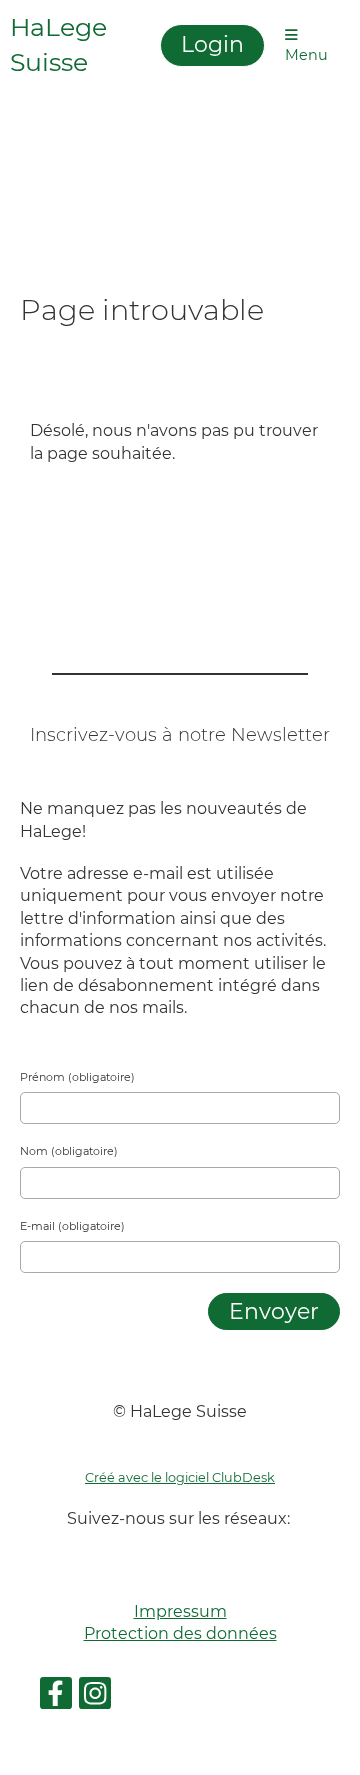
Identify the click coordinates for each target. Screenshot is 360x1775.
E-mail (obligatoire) (72, 1226)
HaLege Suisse (58, 44)
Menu (306, 55)
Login (212, 44)
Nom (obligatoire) (69, 1151)
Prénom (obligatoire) (77, 1077)
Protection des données (180, 1633)
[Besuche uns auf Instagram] (95, 1697)
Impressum (180, 1611)
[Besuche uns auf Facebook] (56, 1697)
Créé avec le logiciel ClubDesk (180, 1477)
